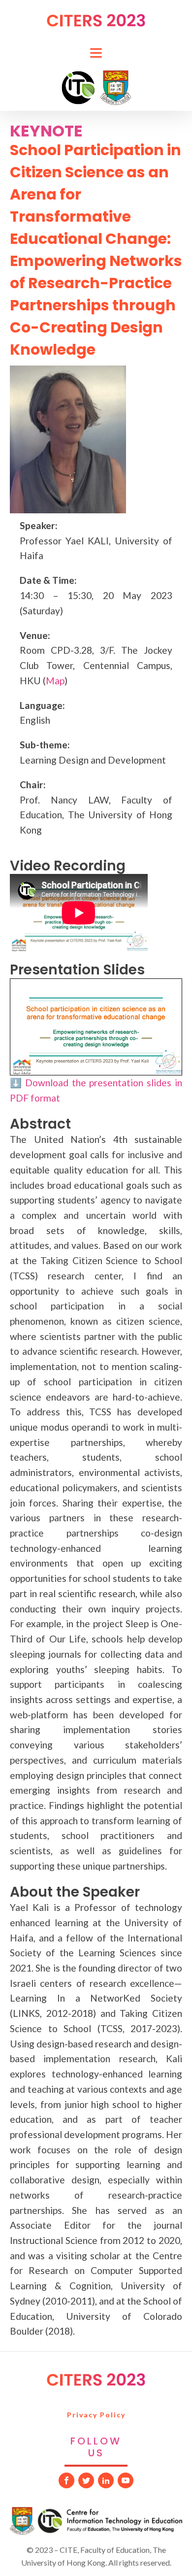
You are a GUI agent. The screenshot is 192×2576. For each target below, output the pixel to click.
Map (55, 681)
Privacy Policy (96, 2415)
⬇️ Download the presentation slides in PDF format (96, 1090)
